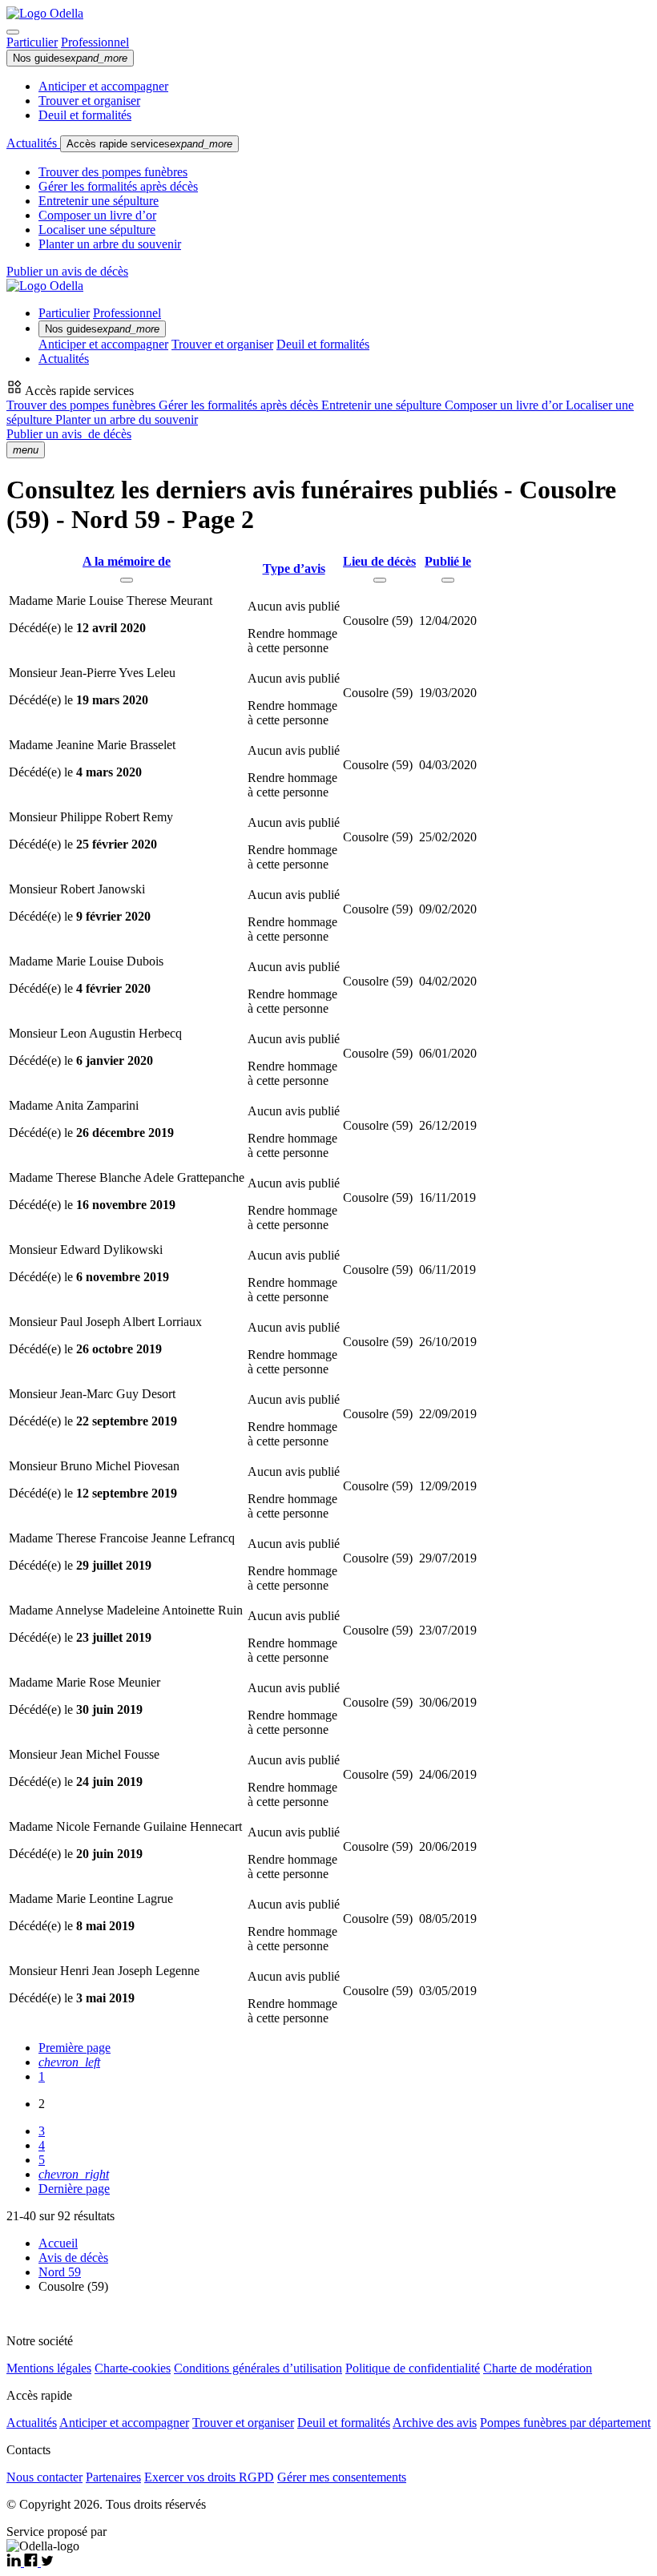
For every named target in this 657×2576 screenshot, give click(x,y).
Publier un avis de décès (67, 271)
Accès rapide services (149, 144)
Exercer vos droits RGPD (209, 2477)
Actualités (33, 143)
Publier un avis (69, 434)
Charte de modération (538, 2368)
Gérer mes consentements (342, 2477)
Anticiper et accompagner (103, 86)
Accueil (58, 2243)
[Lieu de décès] (380, 580)
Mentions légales (49, 2368)
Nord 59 (60, 2272)
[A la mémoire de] (127, 580)
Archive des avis (435, 2423)
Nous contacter (44, 2477)
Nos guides (70, 58)
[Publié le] (448, 580)
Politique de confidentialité (413, 2368)
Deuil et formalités (85, 115)
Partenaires (113, 2477)
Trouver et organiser (89, 101)
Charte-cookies (133, 2368)
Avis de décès (73, 2258)
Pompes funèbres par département (565, 2423)
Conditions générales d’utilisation (258, 2368)
